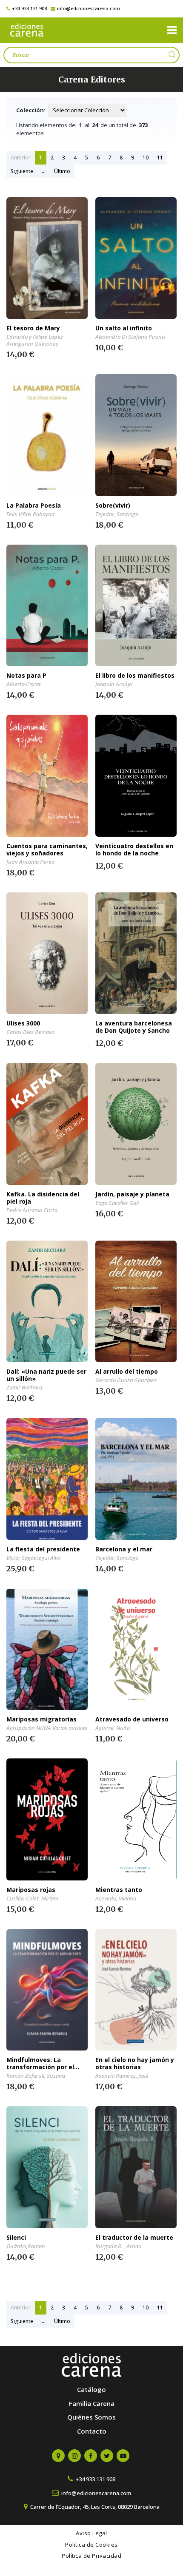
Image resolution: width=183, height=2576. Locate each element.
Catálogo (91, 2389)
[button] (172, 30)
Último (62, 171)
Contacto (92, 2431)
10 (146, 158)
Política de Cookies (91, 2545)
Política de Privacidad (91, 2556)
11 (160, 158)
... (44, 171)
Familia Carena (92, 2403)
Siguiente (22, 171)
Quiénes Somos (91, 2417)
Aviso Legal (91, 2533)
